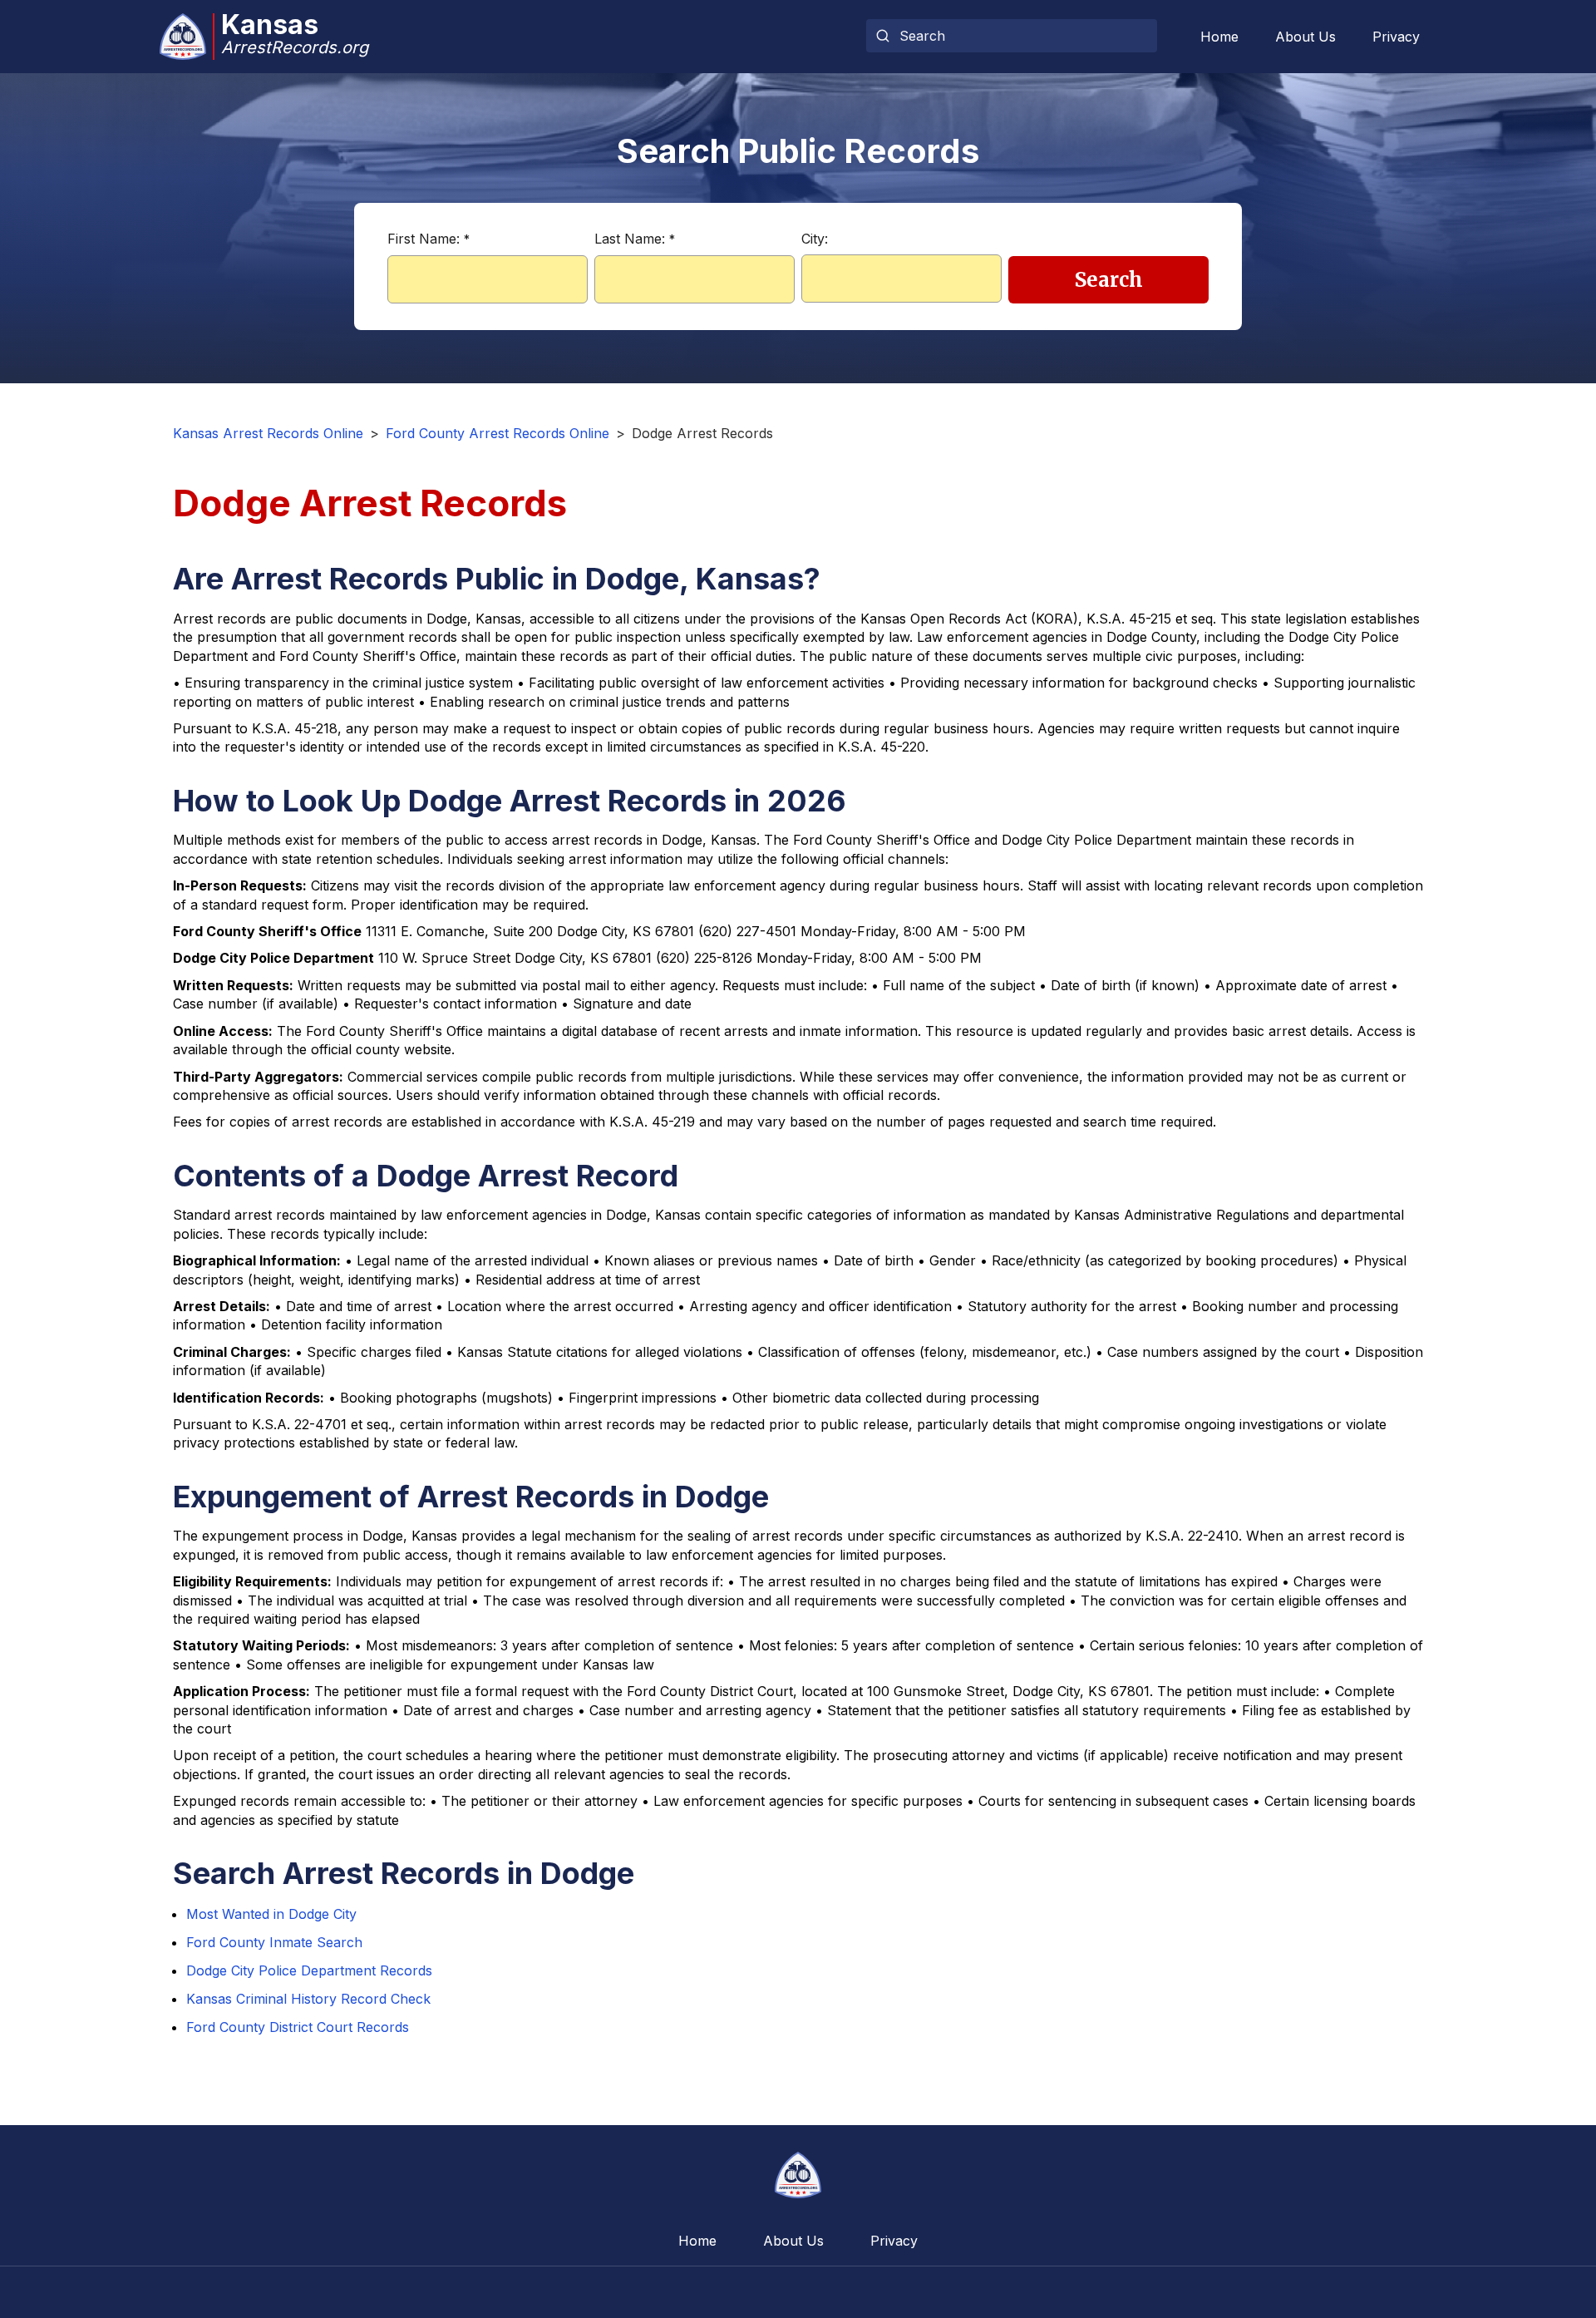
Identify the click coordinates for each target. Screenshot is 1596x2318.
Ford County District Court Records (298, 2027)
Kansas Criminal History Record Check (308, 1999)
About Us (1305, 37)
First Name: (429, 239)
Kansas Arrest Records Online (268, 433)
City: (815, 239)
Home (1219, 37)
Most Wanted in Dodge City (271, 1914)
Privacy (1396, 37)
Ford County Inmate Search (274, 1942)
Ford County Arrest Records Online (498, 433)
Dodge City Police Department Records (309, 1970)
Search (1109, 280)
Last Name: (635, 239)
